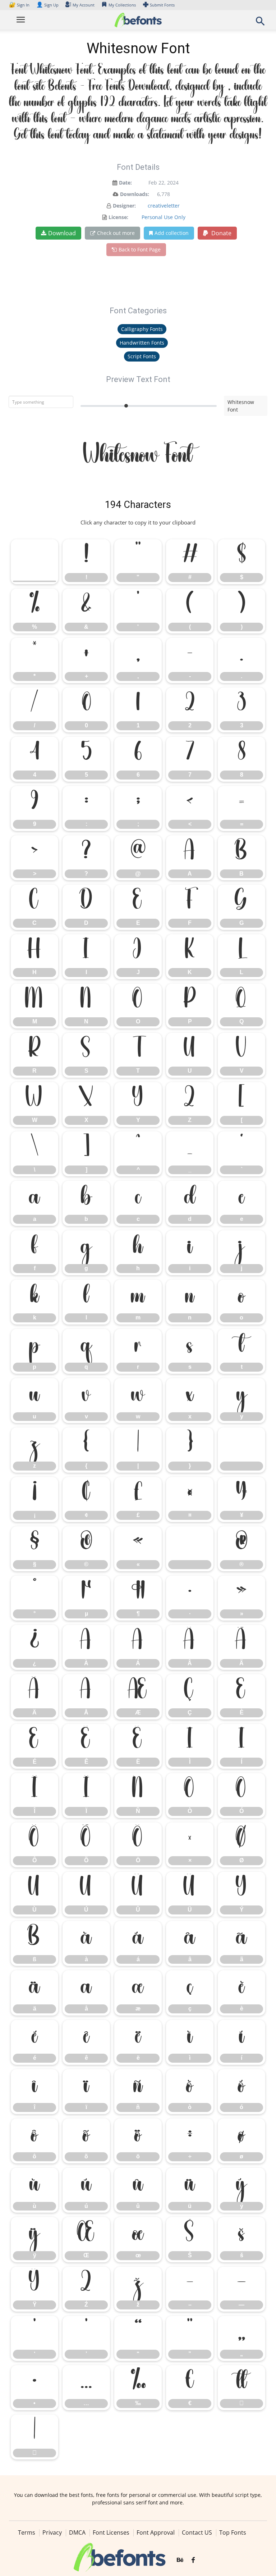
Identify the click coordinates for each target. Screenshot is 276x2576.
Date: (125, 183)
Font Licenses (111, 2532)
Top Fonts (233, 2532)
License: (118, 217)
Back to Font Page (140, 249)
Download (62, 233)
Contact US (197, 2532)
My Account (84, 5)
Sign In (20, 5)
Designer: (124, 206)
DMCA (77, 2532)
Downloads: (135, 194)
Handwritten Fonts (142, 343)
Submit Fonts (162, 5)
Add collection (172, 233)
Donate (221, 233)
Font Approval (156, 2532)
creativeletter (164, 206)
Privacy (52, 2532)
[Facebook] (193, 2561)
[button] (260, 23)
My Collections (122, 5)
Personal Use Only (164, 217)
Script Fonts (142, 356)
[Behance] (180, 2561)
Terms (27, 2532)
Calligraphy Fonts (142, 329)
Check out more (116, 233)
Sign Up (47, 5)
